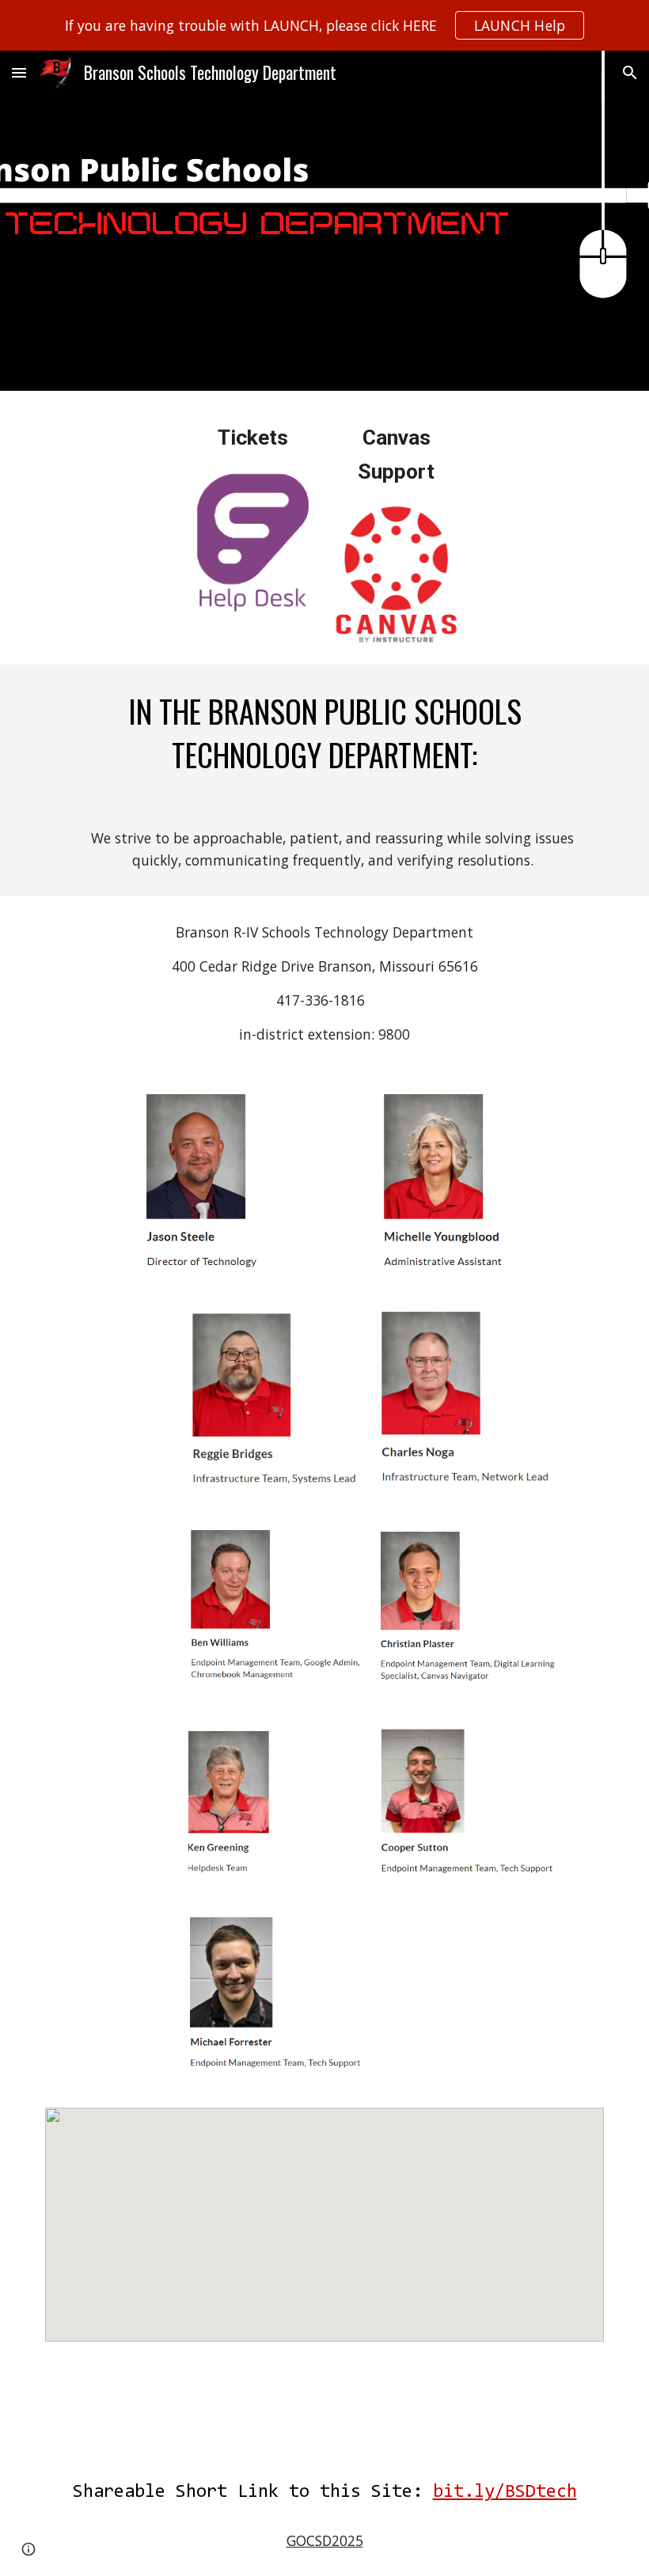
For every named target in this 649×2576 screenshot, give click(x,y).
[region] (324, 25)
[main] (253, 438)
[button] (19, 72)
